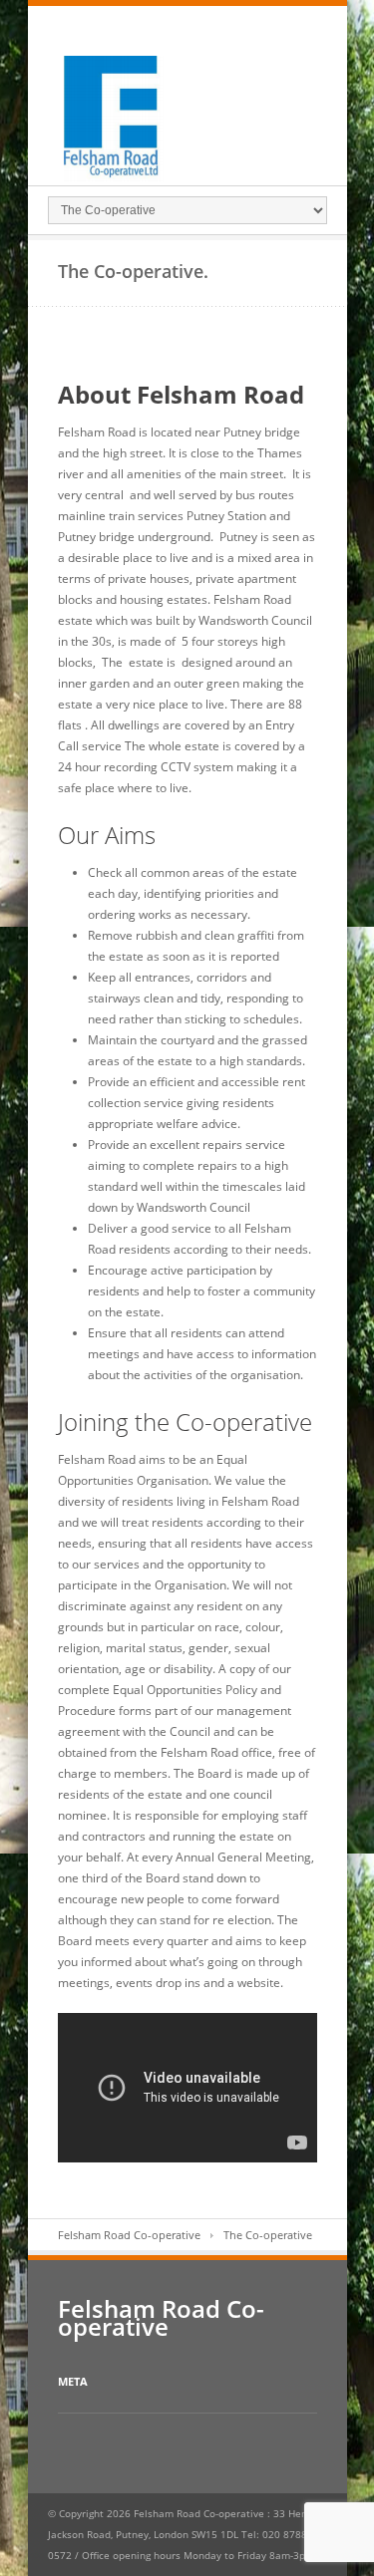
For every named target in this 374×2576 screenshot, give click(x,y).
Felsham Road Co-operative (129, 2235)
